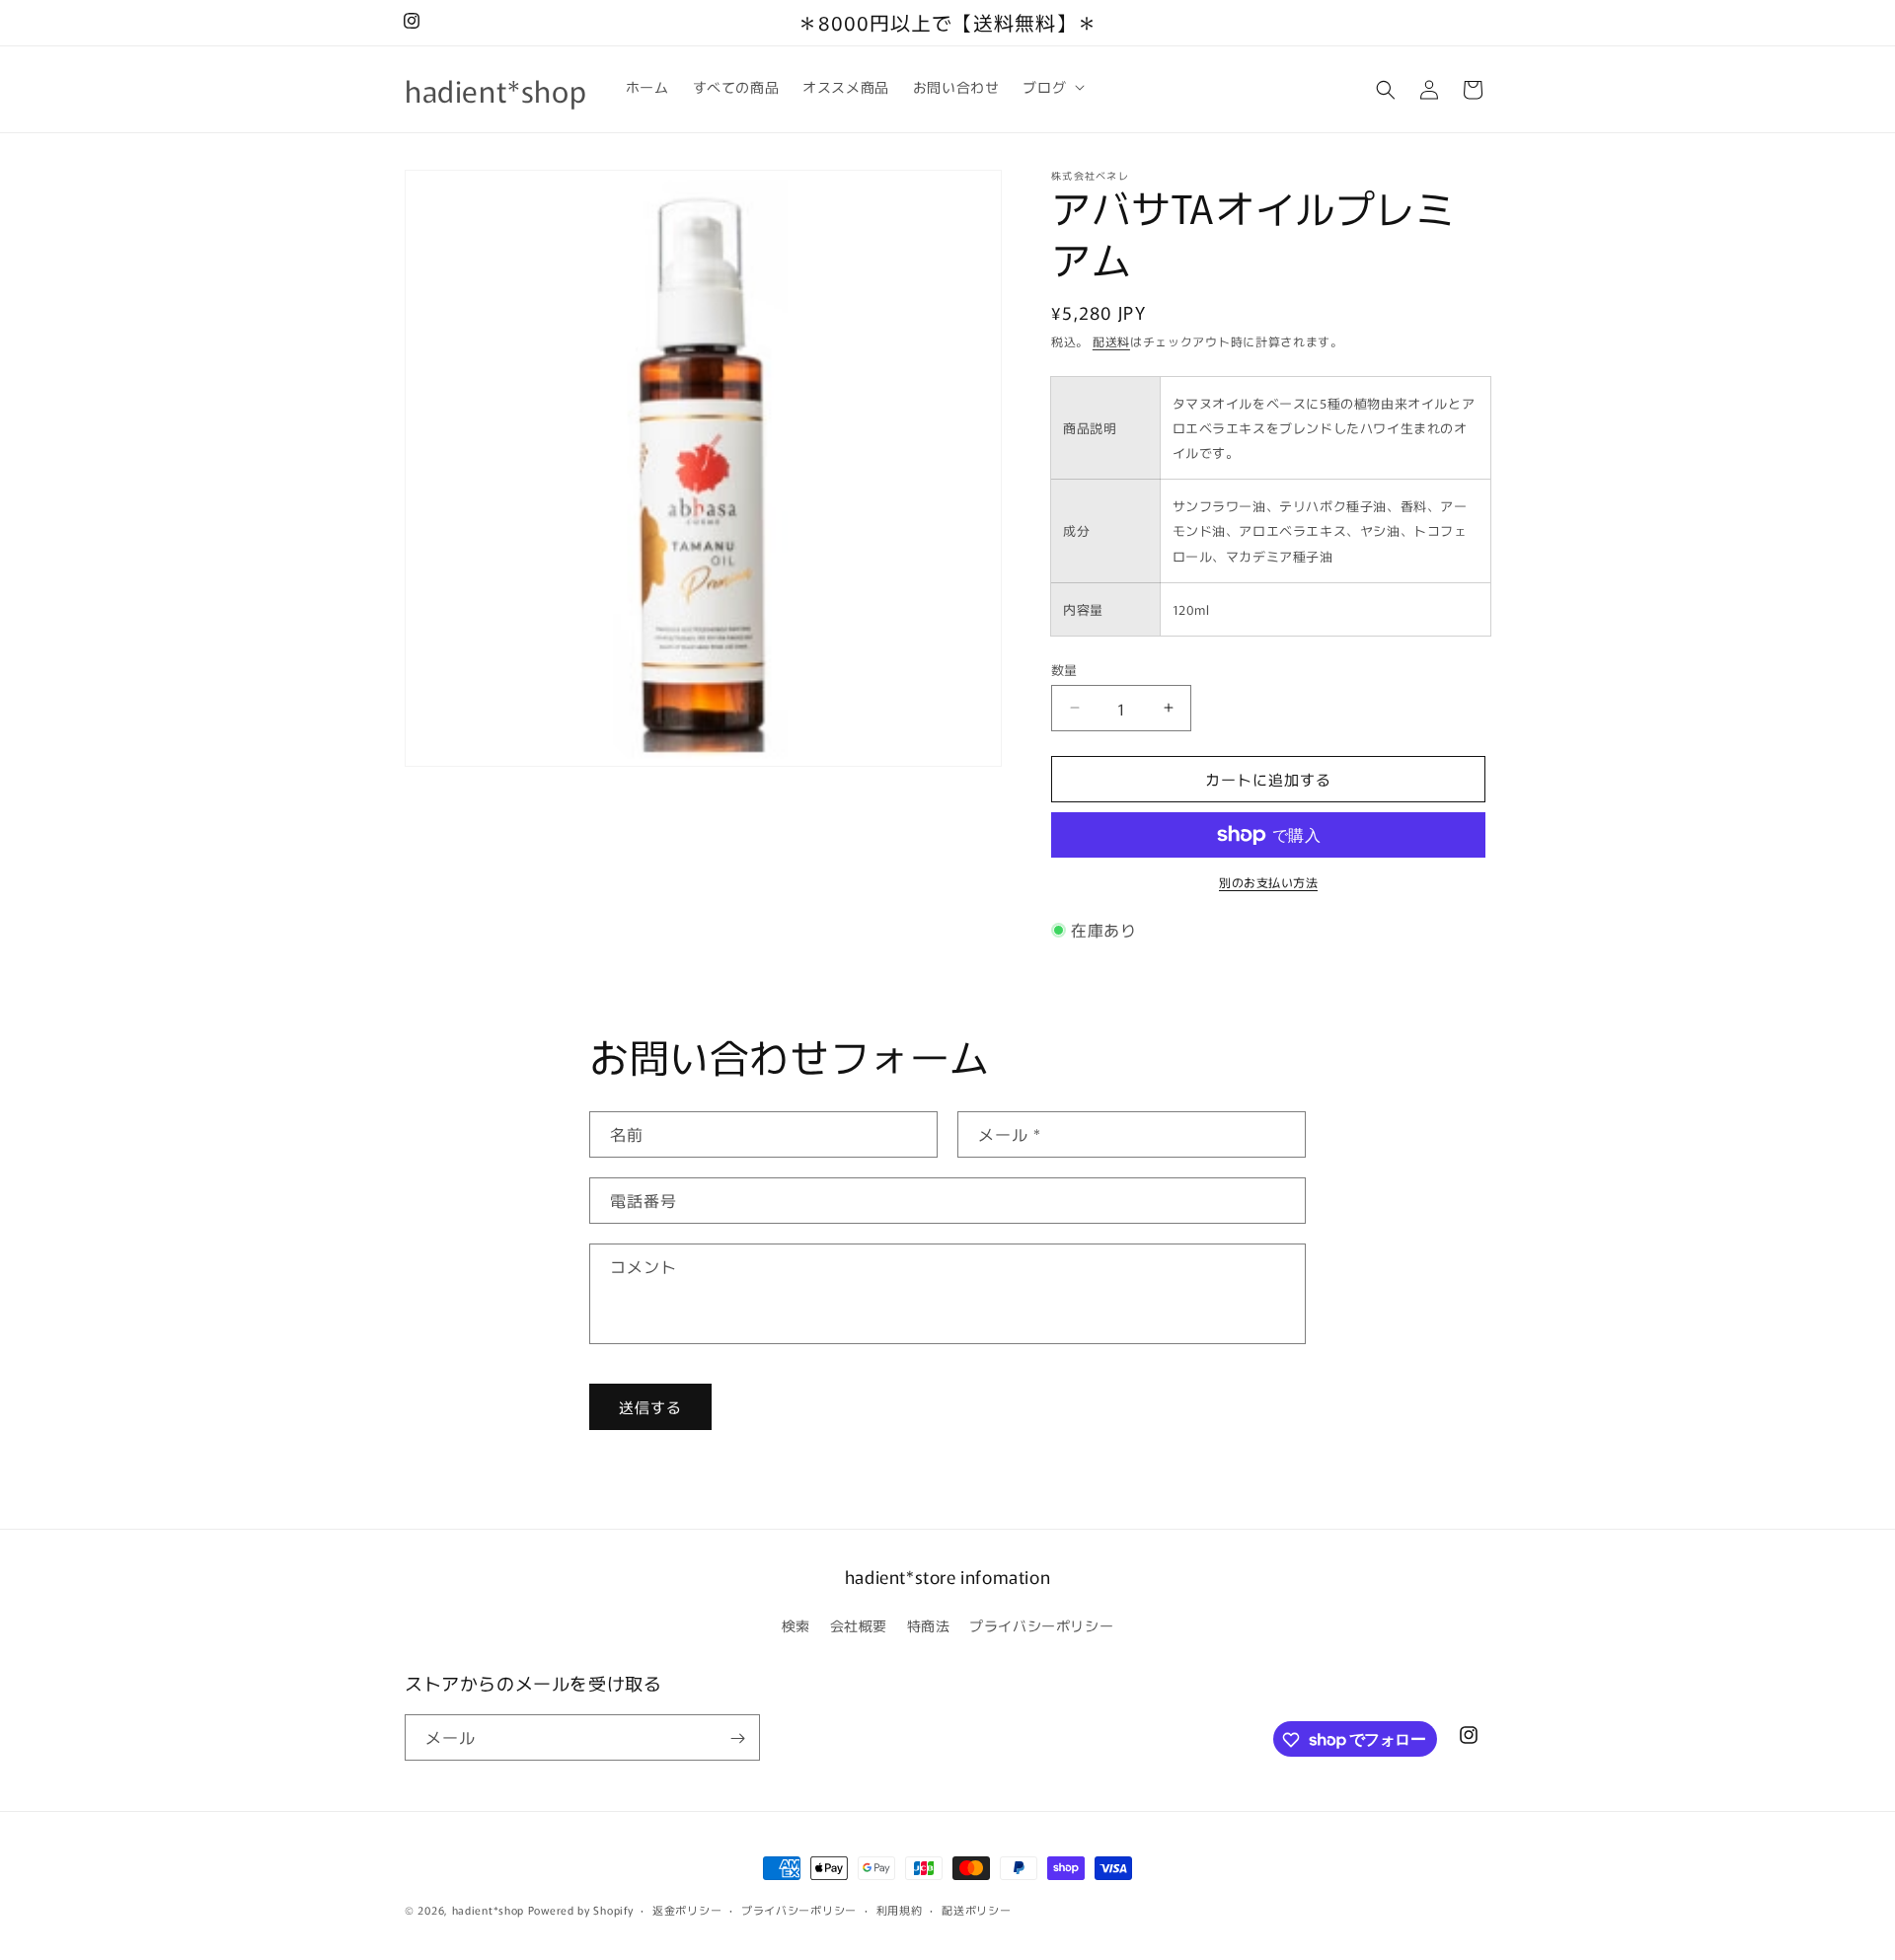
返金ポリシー (687, 1909)
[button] (1052, 87)
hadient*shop (488, 1910)
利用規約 (900, 1909)
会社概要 (859, 1624)
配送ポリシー (976, 1909)
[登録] (737, 1738)
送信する (650, 1406)
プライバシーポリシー (1041, 1624)
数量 (1064, 669)
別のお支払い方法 (1268, 882)
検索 (796, 1624)
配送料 (1111, 341)
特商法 (929, 1624)
